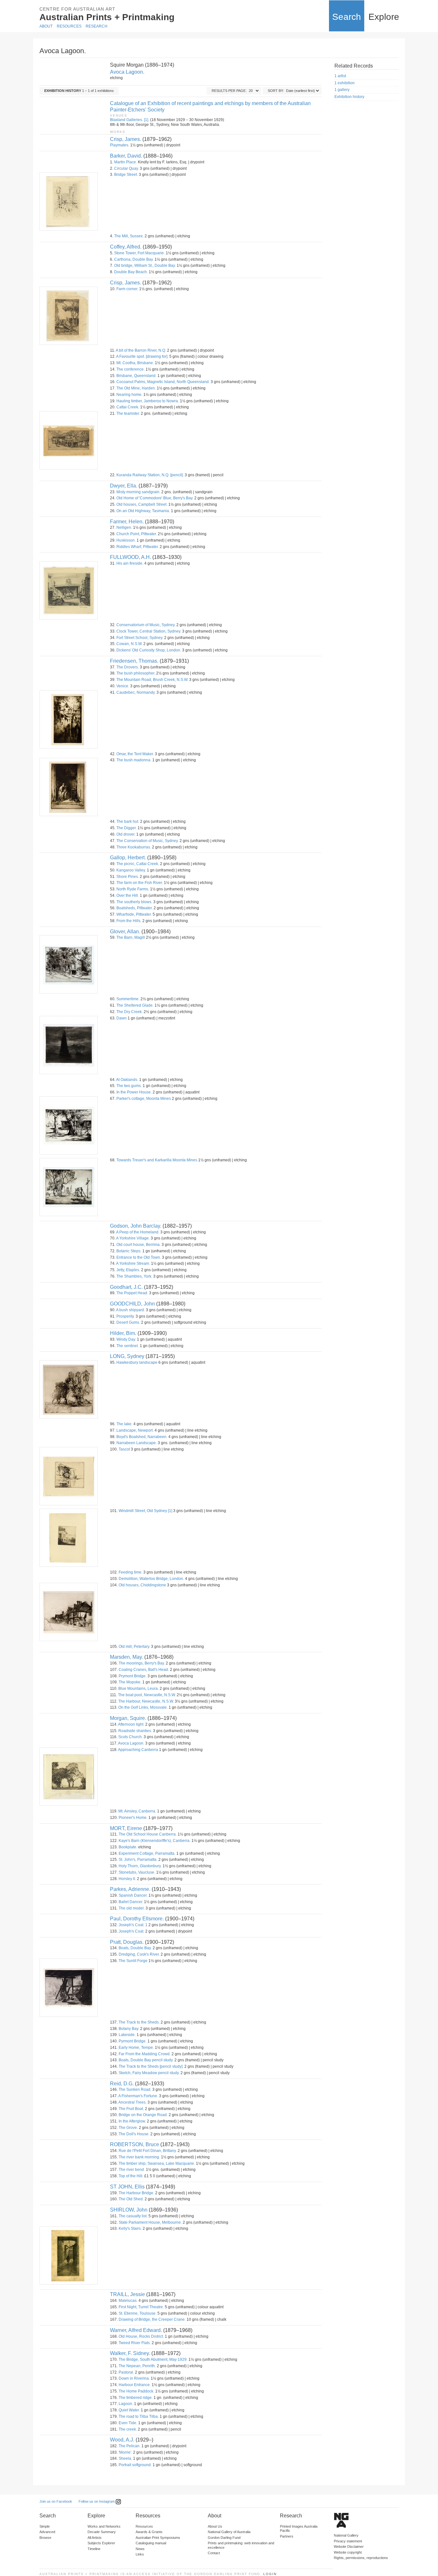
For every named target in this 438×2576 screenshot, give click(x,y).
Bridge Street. (126, 175)
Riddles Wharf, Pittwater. (138, 547)
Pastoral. (126, 2372)
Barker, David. (126, 156)
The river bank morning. (139, 2157)
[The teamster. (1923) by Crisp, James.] (68, 440)
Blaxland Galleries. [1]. (130, 120)
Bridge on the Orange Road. (143, 2115)
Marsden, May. (126, 1657)
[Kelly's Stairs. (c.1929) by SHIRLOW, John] (68, 2255)
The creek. (128, 2429)
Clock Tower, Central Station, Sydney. (149, 631)
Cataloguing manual (151, 2543)
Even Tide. (128, 2423)
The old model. (132, 1908)
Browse (45, 2538)
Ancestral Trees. (132, 2102)
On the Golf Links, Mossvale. (143, 1707)
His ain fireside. (130, 563)
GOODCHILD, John (132, 1304)
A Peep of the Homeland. (138, 1232)
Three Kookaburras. (134, 847)
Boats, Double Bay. (135, 1948)
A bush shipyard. (131, 1310)
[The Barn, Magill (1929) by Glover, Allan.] (68, 964)
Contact (214, 2553)
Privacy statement (348, 2541)
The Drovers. (128, 667)
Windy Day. (126, 1339)
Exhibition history (349, 97)
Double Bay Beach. (131, 272)
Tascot (124, 1449)
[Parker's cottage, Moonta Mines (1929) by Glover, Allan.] (68, 1125)
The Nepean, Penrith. (137, 2366)
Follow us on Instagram (97, 2501)
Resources (69, 26)
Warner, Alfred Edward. (136, 2330)
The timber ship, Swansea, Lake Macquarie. (157, 2163)
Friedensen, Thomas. (134, 661)
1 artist (340, 76)
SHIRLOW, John (129, 2210)
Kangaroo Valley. (131, 870)
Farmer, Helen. (127, 522)
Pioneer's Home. (133, 1818)
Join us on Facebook (56, 2501)
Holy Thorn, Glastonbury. (140, 1866)
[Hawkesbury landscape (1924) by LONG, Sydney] (68, 1389)
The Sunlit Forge (133, 1961)
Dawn (122, 1018)
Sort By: (276, 91)
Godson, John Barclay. (136, 1226)
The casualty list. (133, 2216)
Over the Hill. (128, 895)
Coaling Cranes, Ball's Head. (144, 1670)
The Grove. (128, 2128)
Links (140, 2554)
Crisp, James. (126, 139)
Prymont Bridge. (133, 1676)
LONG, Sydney (127, 1356)
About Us (215, 2526)
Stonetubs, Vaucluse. (137, 1872)
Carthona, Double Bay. (134, 259)
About (46, 26)
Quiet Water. (129, 2410)
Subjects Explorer (101, 2543)
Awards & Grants (149, 2532)
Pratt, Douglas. (127, 1942)
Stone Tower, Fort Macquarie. (139, 253)
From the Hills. (129, 921)
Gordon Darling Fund (224, 2538)
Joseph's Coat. (131, 1931)
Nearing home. (129, 395)
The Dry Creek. (130, 1012)
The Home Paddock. (136, 2391)
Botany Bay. (129, 2029)
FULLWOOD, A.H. (131, 557)
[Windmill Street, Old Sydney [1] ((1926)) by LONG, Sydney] (68, 1538)
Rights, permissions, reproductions (361, 2558)
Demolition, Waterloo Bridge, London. (151, 1579)
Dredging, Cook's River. (139, 1954)
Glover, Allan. (125, 932)
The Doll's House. (134, 2134)
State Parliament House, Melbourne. (150, 2222)
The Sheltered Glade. (135, 1005)
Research (97, 26)
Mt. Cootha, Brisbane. (135, 363)
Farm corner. (127, 289)
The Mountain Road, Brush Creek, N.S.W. (152, 680)
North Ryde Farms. (133, 889)
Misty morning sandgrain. (138, 492)
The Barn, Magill (131, 937)
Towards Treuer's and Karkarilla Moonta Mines (157, 1160)
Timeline (94, 2549)
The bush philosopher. (136, 673)
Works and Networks (104, 2526)
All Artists (95, 2538)
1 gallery (342, 90)
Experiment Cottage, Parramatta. (147, 1853)
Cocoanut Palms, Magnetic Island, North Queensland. (163, 382)
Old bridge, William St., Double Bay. (145, 266)
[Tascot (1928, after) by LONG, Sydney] (68, 1476)
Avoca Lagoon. (127, 72)
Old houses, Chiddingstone (142, 1585)
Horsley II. (127, 1879)
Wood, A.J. (122, 2440)
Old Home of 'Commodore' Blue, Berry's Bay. (155, 498)
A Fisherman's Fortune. (138, 2096)
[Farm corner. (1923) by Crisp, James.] (68, 316)
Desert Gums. (128, 1322)
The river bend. (132, 2170)
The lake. (124, 1424)
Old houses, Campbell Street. (142, 504)
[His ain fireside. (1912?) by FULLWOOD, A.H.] (68, 590)
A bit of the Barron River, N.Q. (141, 350)
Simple (45, 2526)
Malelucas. (128, 2301)
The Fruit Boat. (131, 2109)
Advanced (47, 2532)
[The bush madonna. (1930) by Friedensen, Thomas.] (68, 787)
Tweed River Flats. (135, 2343)
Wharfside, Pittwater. (134, 914)
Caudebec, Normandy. (136, 692)
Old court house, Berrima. (139, 1245)
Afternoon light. (131, 1724)
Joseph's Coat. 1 (133, 1925)
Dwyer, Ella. (124, 486)
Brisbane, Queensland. (136, 376)
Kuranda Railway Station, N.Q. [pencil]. (150, 475)
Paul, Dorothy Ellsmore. (137, 1919)
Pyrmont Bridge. (133, 2041)
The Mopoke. (130, 1682)
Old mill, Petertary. (134, 1647)
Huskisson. (126, 540)
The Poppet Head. (132, 1293)
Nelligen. (124, 527)
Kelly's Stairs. (130, 2228)
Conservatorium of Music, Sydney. (146, 625)
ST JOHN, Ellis (127, 2187)
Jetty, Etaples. (128, 1270)
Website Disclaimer (349, 2547)
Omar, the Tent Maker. (135, 754)
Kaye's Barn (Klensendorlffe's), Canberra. (155, 1841)
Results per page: (229, 91)
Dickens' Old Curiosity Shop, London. (149, 650)
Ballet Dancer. (131, 1902)
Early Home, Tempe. (136, 2048)
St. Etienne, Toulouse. (138, 2313)
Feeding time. (131, 1572)
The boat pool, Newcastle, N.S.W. (147, 1695)
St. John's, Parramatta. (138, 1860)
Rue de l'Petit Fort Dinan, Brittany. (148, 2151)
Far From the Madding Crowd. (145, 2054)
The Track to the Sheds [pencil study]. (151, 2066)
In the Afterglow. (132, 2121)
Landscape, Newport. (135, 1430)
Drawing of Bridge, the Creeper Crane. (152, 2319)
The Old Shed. (131, 2199)
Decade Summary (102, 2532)
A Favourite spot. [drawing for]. (142, 356)
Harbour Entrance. (135, 2385)
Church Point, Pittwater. (137, 534)
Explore (384, 17)
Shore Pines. (128, 877)
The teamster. (128, 413)
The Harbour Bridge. (136, 2193)
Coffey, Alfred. (126, 247)
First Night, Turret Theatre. (141, 2307)
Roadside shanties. (135, 1731)
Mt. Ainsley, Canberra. (137, 1811)
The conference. (131, 369)
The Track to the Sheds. (139, 2022)
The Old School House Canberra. (148, 1834)
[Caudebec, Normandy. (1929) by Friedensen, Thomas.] (68, 719)
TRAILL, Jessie (127, 2294)
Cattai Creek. (128, 407)
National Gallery (346, 2535)
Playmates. (120, 145)
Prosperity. (126, 1316)
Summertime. (128, 999)
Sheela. (125, 2458)
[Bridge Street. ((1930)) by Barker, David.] (68, 201)
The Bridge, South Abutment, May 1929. (153, 2359)
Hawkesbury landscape (137, 1362)
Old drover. (126, 834)
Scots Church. (131, 1737)
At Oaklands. (127, 1080)
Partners (287, 2536)
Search (347, 17)
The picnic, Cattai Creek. (138, 864)
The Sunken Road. (135, 2089)
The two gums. (129, 1086)
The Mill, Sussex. (129, 236)
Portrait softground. (135, 2465)
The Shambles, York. (134, 1276)
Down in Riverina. (134, 2378)
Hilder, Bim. (123, 1333)
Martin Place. (126, 162)
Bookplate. (128, 1847)
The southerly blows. (134, 902)
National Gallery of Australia (229, 2532)
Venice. (123, 686)
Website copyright (348, 2552)
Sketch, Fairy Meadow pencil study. (149, 2073)
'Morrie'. (125, 2452)
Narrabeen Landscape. (137, 1443)
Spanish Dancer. (133, 1895)
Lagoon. (126, 2404)
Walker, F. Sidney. (130, 2353)
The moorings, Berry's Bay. (142, 1663)
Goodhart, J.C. (126, 1287)
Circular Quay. (126, 168)
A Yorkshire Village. (133, 1238)
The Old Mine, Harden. (136, 388)
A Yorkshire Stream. (133, 1263)
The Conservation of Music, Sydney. (147, 841)
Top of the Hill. (131, 2176)
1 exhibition (345, 83)
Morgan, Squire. (128, 1718)
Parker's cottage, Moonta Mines (144, 1099)
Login (270, 2574)
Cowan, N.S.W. (129, 644)
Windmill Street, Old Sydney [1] (145, 1511)
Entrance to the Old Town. (139, 1257)
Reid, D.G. (122, 2084)
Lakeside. (127, 2035)
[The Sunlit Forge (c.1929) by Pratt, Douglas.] (68, 1988)
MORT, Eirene (126, 1828)
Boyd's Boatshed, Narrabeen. (142, 1437)
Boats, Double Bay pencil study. (146, 2060)
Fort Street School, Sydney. (140, 638)
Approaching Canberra (138, 1750)
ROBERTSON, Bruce (135, 2144)
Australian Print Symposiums (158, 2538)
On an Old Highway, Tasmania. (143, 511)
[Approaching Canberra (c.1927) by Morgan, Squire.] (68, 1777)
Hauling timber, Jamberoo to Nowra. (148, 401)
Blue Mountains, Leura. (139, 1689)
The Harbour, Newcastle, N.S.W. (146, 1701)
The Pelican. (130, 2446)
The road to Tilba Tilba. (139, 2417)
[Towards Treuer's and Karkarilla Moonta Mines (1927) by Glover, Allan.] (68, 1187)
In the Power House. (134, 1092)
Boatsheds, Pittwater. (135, 908)
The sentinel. (128, 1346)
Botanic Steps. (129, 1251)
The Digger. (126, 828)
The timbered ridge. (136, 2398)
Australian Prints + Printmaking (107, 17)
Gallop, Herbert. (128, 858)
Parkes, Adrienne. (130, 1889)
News (140, 2549)
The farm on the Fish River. (140, 883)
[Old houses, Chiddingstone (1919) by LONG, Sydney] (68, 1612)
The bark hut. (128, 822)
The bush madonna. (134, 760)
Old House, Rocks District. (141, 2336)
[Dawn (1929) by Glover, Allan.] (68, 1045)
